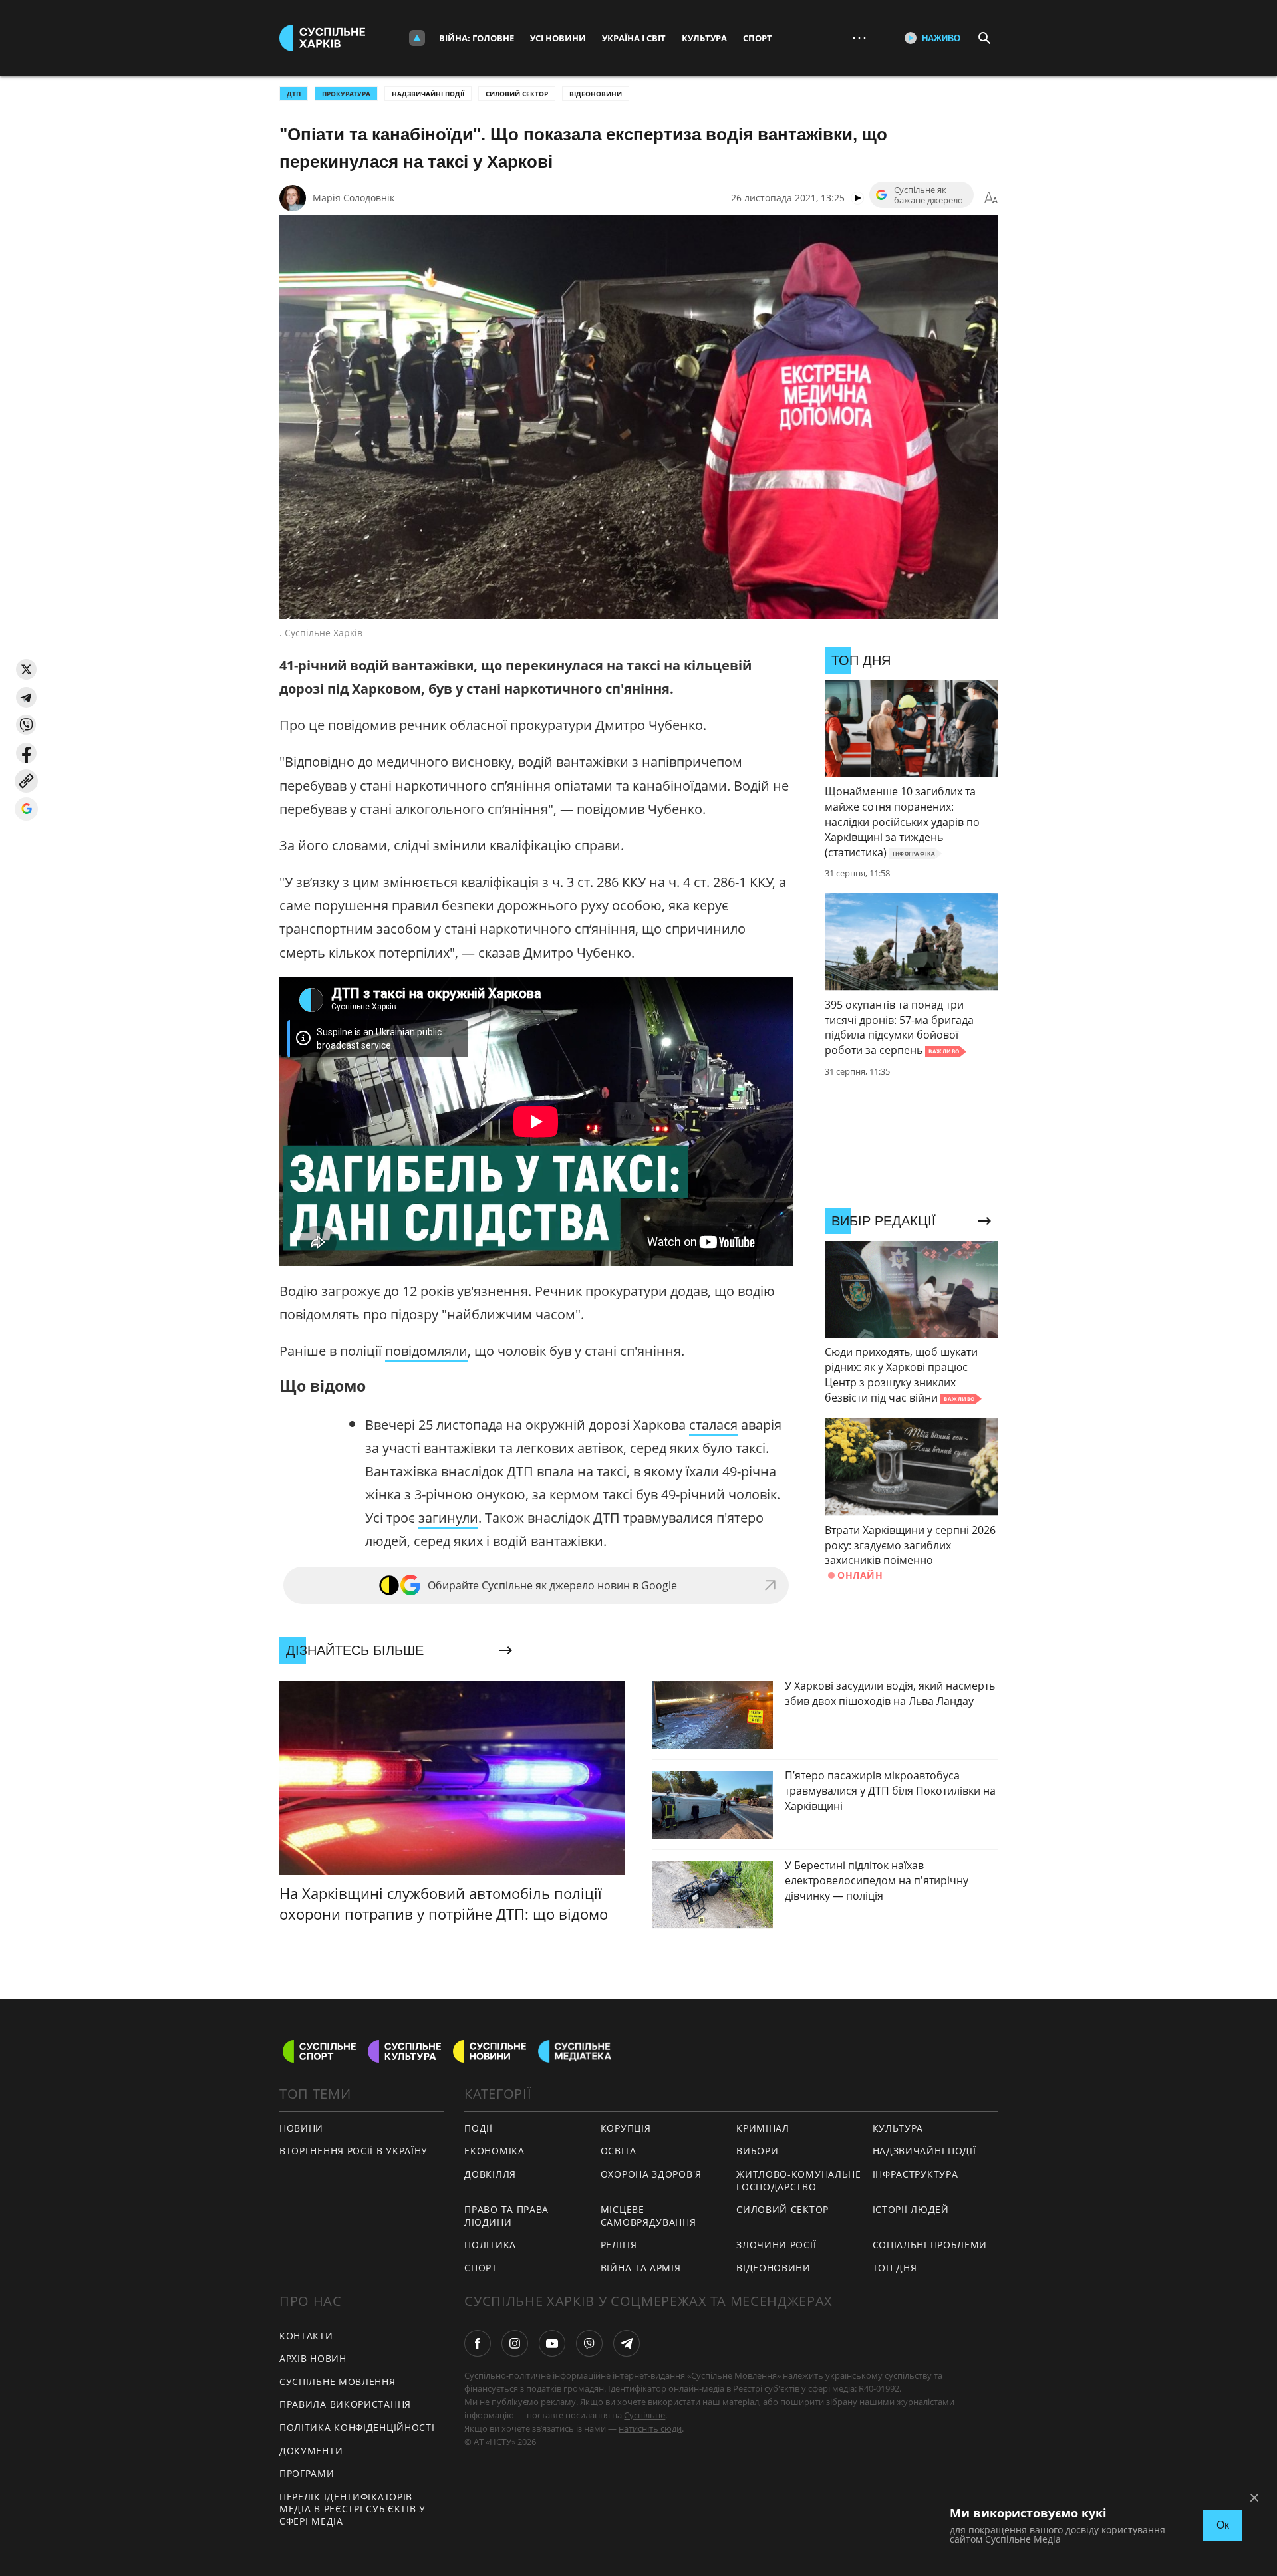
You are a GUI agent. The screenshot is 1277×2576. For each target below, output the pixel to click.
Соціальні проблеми (930, 2245)
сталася (713, 1425)
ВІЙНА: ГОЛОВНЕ (477, 38)
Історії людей (911, 2209)
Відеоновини (596, 94)
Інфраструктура (916, 2174)
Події (479, 2128)
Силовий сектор (517, 94)
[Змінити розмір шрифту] (991, 198)
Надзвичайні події (428, 94)
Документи (311, 2451)
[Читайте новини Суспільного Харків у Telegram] (627, 2343)
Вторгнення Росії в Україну (354, 2151)
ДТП (294, 94)
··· (859, 38)
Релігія (619, 2245)
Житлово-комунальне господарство (799, 2180)
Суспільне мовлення (338, 2382)
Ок (1223, 2525)
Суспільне (644, 2415)
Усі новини (558, 38)
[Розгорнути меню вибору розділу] (417, 38)
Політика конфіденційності (357, 2427)
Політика (490, 2245)
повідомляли (426, 1351)
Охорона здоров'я (651, 2174)
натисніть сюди (650, 2428)
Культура (704, 38)
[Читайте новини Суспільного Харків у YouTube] (552, 2343)
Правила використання (345, 2404)
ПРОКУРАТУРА (346, 94)
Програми (307, 2473)
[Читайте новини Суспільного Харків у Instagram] (515, 2343)
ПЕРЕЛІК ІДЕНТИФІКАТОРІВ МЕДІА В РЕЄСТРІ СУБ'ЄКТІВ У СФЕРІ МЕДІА (353, 2509)
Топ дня (895, 2268)
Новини (301, 2128)
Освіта (619, 2151)
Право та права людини (506, 2216)
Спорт (758, 38)
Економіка (494, 2151)
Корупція (626, 2128)
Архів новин (313, 2358)
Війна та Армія (641, 2268)
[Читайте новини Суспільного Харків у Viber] (589, 2343)
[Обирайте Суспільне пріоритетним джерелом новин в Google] (26, 809)
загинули (448, 1518)
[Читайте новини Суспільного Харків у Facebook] (478, 2343)
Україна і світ (634, 38)
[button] (26, 669)
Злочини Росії (776, 2245)
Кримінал (763, 2128)
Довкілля (490, 2174)
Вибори (757, 2151)
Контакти (306, 2336)
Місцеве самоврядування (648, 2216)
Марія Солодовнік (354, 198)
